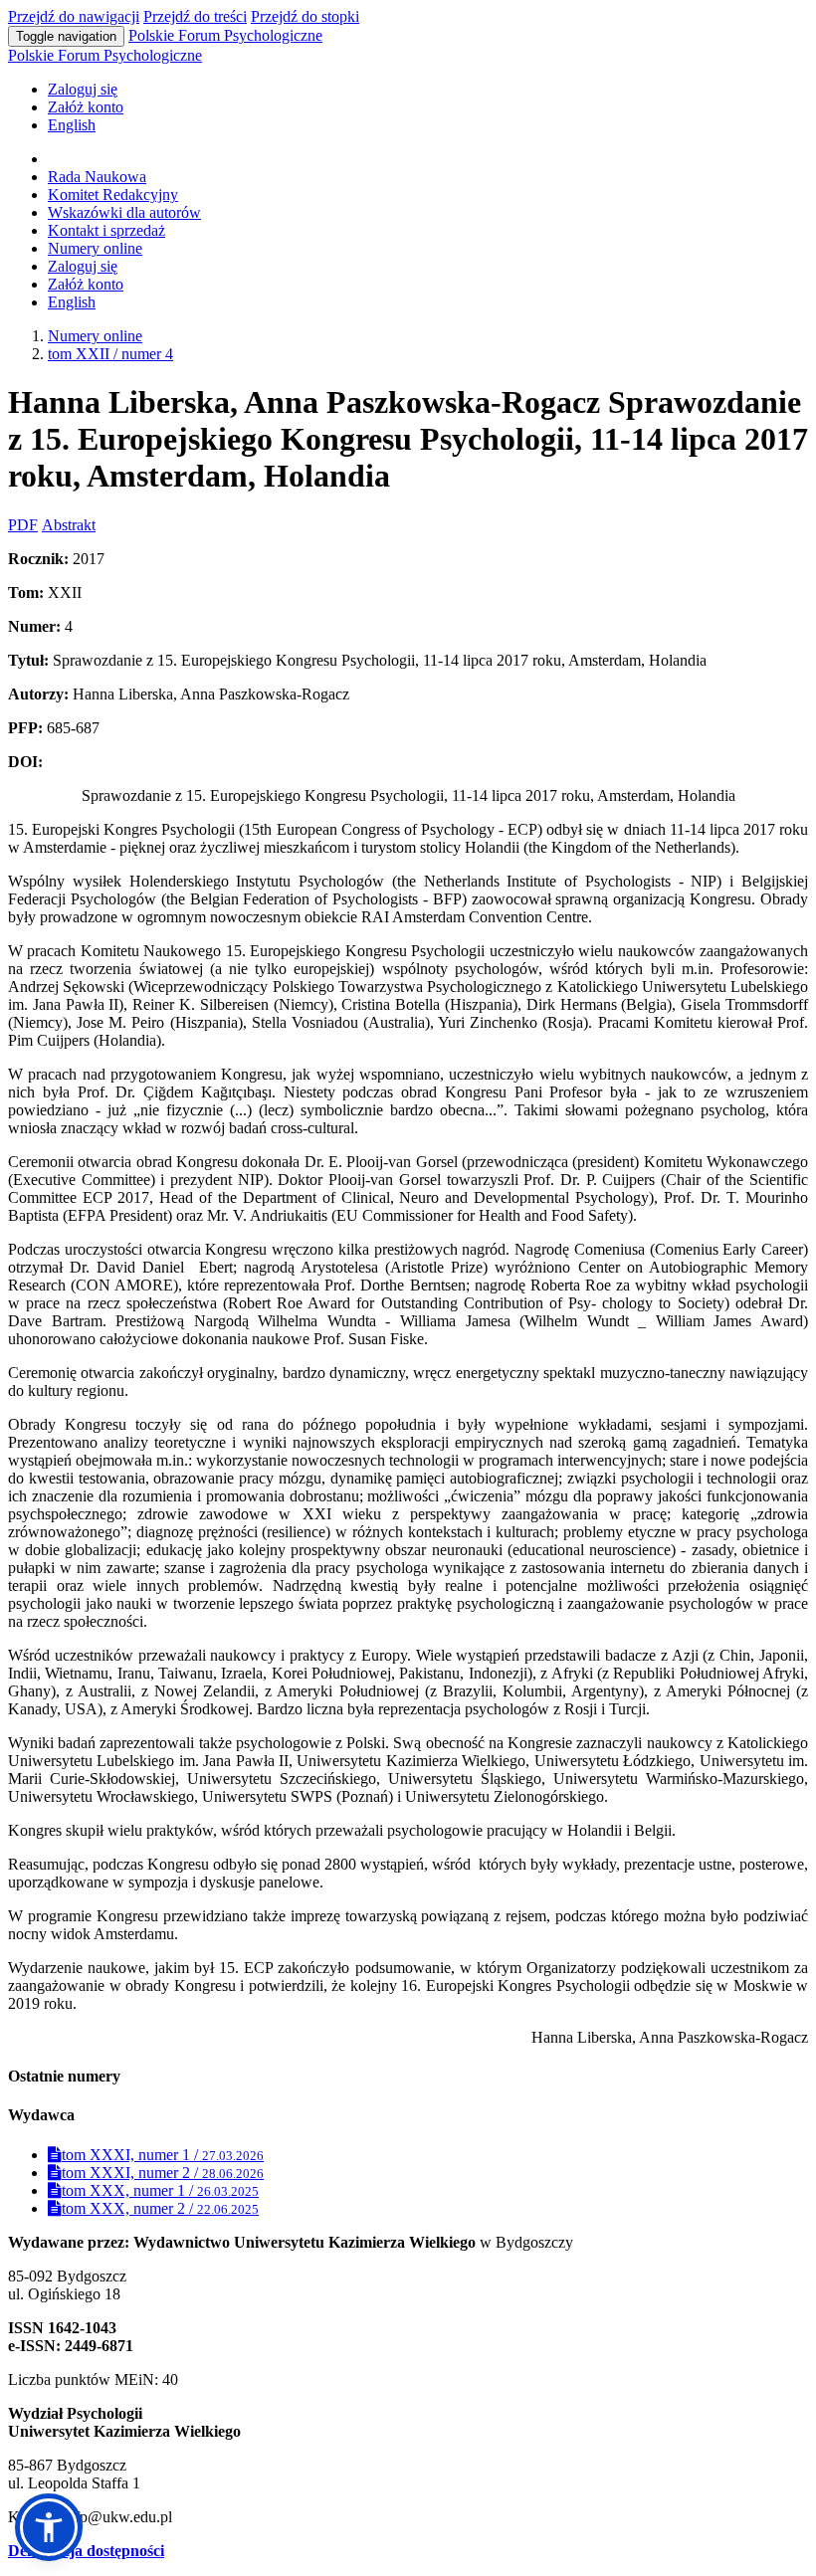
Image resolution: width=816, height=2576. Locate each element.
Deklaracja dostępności (86, 2551)
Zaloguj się (83, 89)
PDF (23, 525)
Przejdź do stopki (305, 16)
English (72, 125)
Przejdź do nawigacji (74, 16)
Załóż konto (86, 107)
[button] (49, 2527)
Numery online (95, 248)
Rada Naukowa (97, 177)
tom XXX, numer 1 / (160, 2190)
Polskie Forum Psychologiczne (225, 35)
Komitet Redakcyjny (113, 195)
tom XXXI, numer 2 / (163, 2173)
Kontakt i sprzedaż (106, 230)
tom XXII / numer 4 (110, 354)
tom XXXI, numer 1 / (163, 2155)
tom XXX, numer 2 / (160, 2208)
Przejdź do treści (195, 16)
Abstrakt (69, 525)
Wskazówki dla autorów (124, 212)
